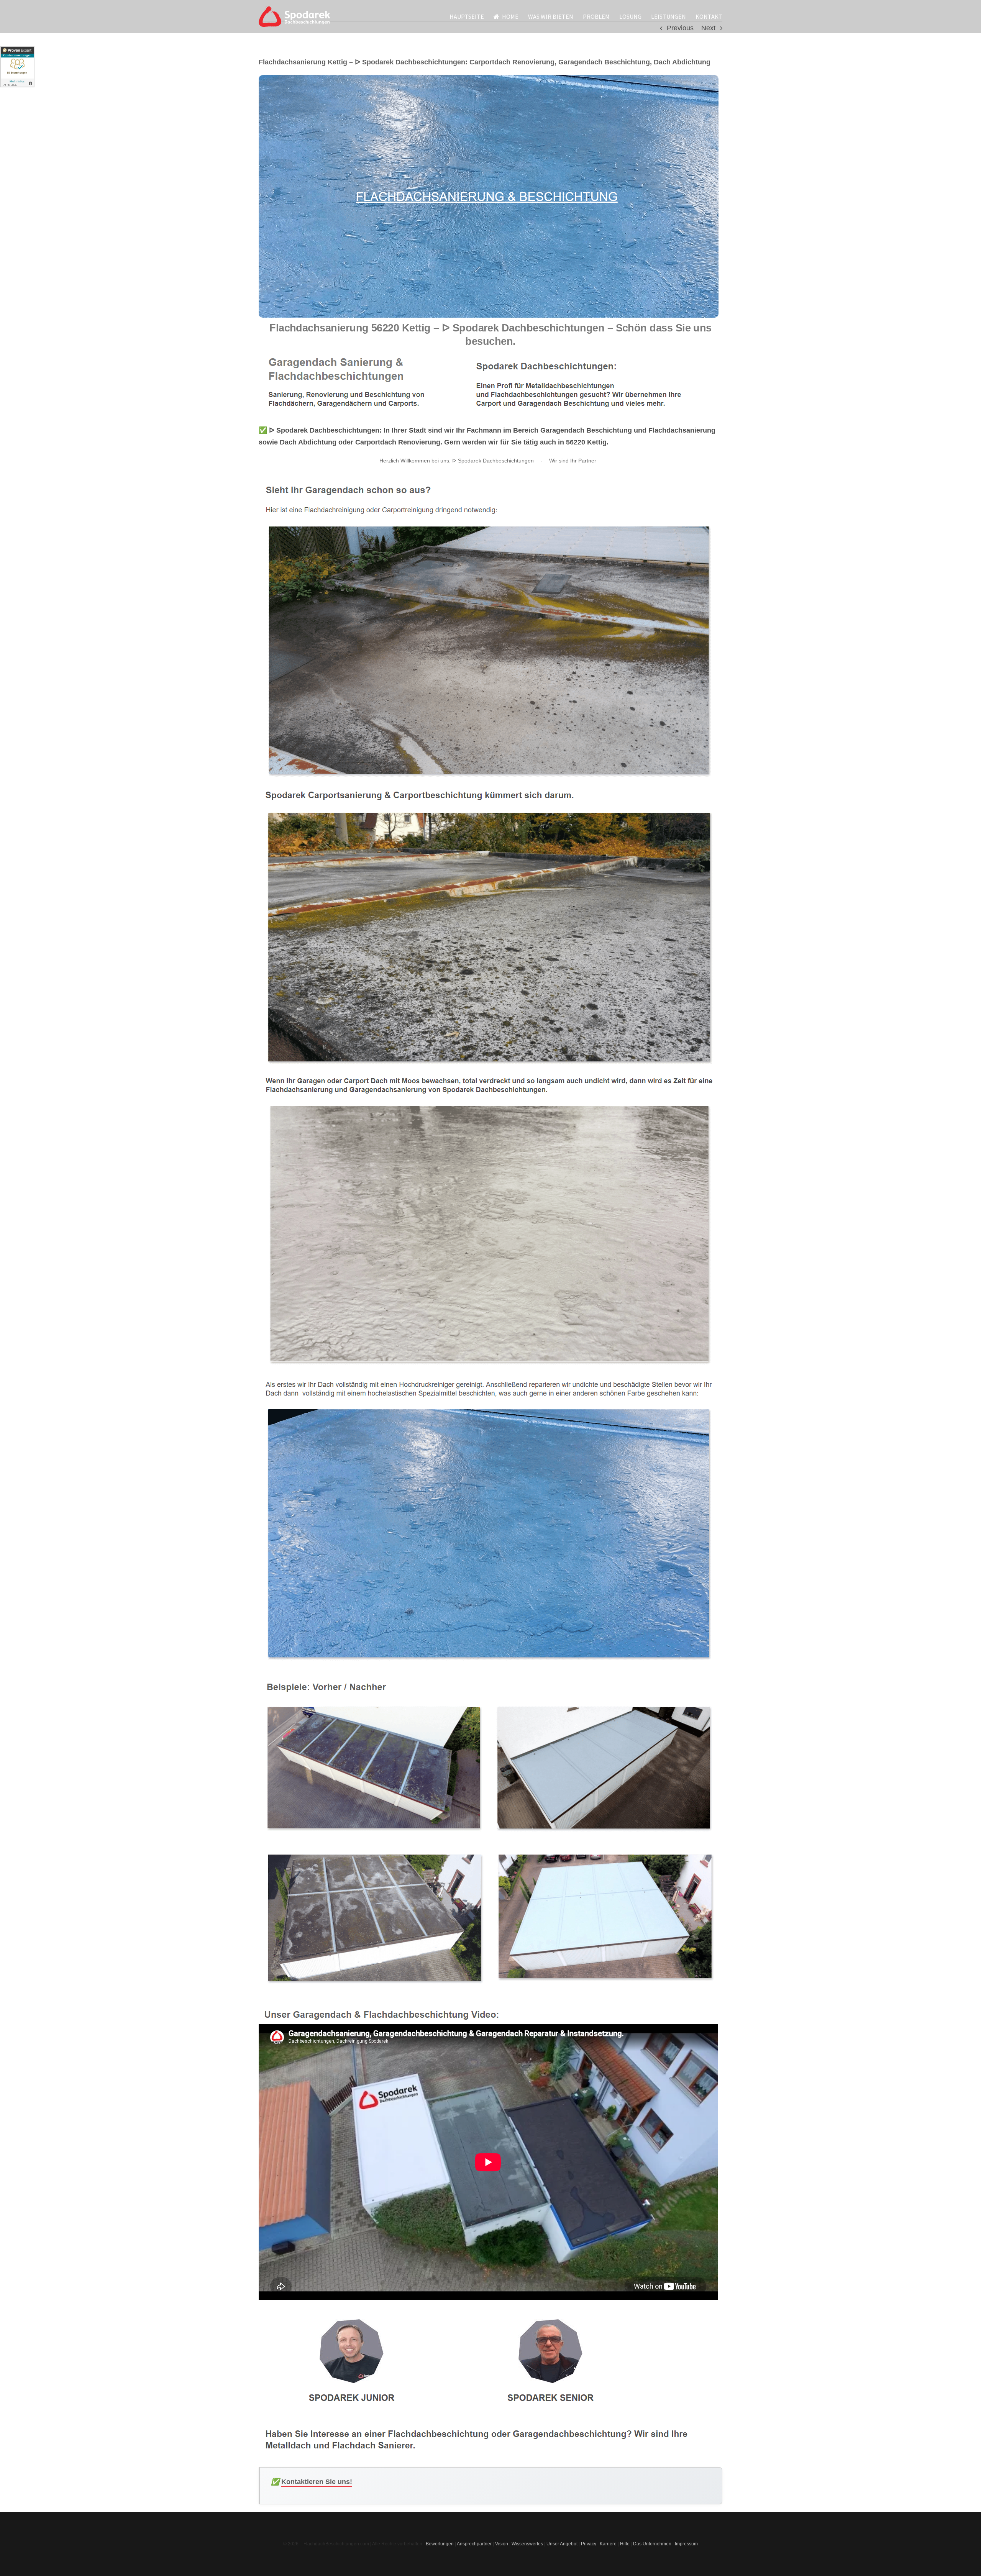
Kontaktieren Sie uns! (317, 2482)
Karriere (608, 2544)
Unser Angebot (562, 2544)
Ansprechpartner (474, 2544)
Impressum (686, 2544)
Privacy (589, 2544)
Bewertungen (440, 2544)
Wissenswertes (527, 2544)
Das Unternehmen (652, 2544)
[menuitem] (472, 16)
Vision (502, 2544)
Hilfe (625, 2544)
